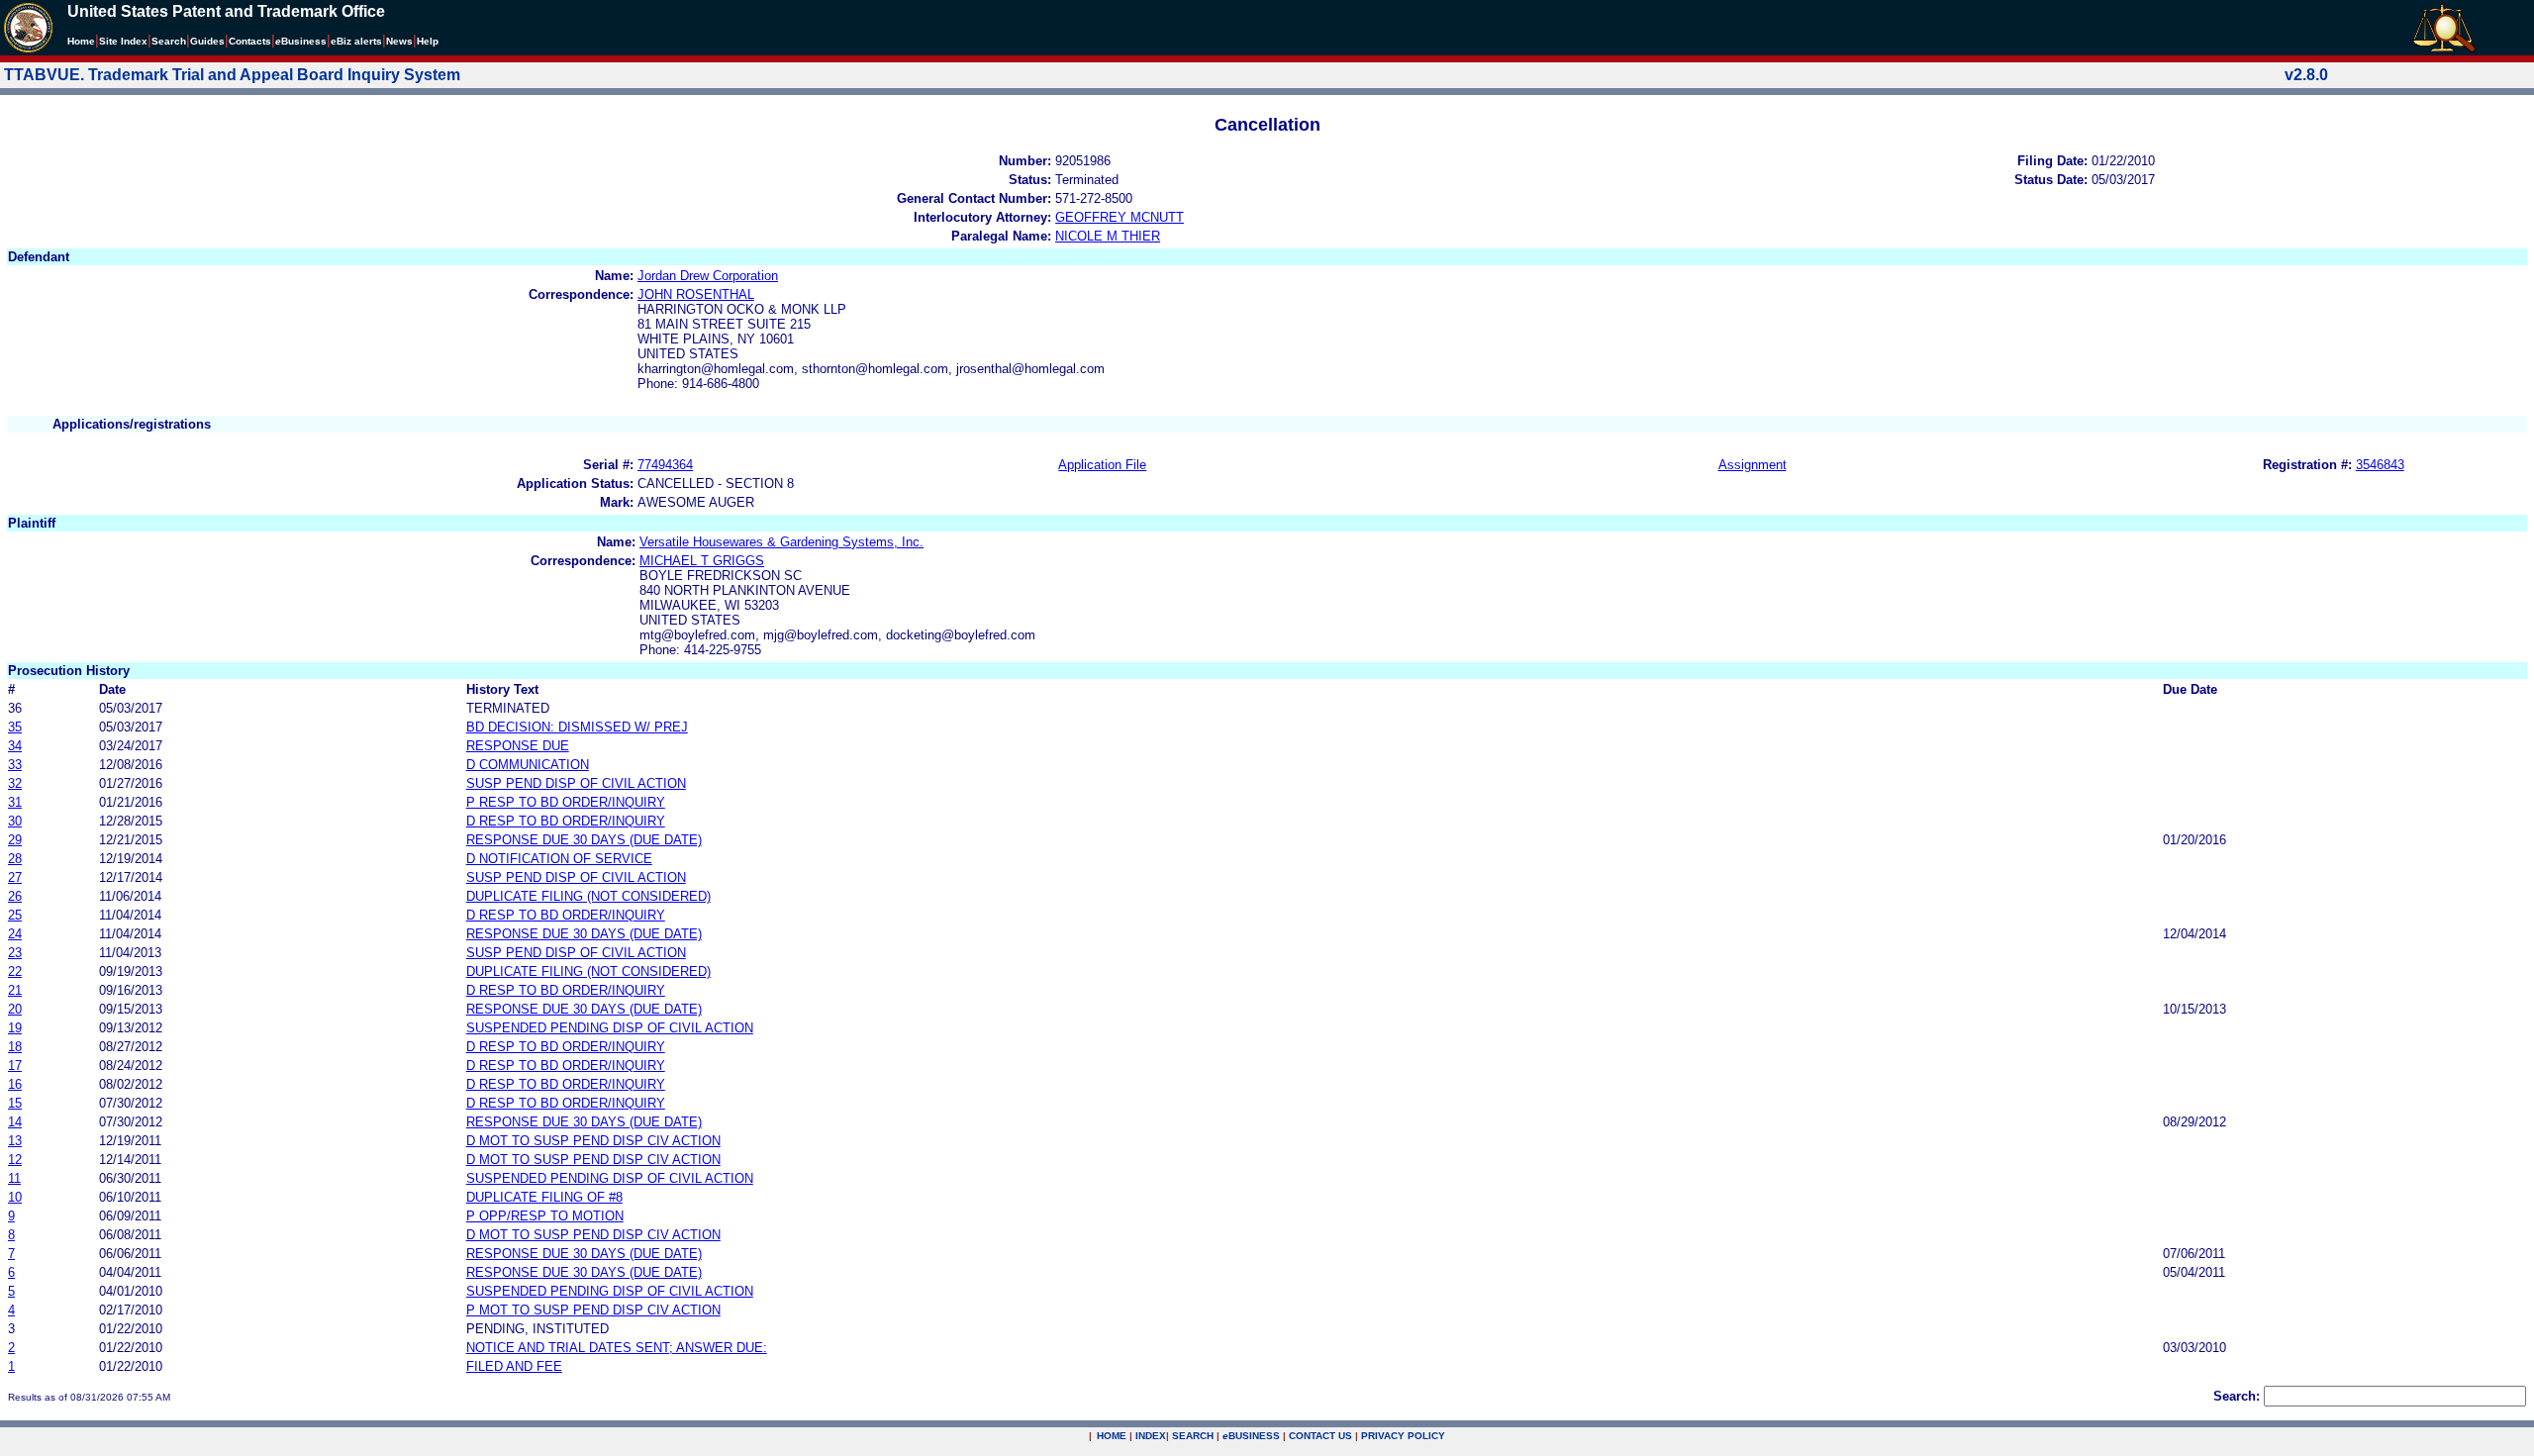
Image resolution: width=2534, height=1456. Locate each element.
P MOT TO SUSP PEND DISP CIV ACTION (593, 1310)
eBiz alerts (356, 41)
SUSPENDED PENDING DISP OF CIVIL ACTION (610, 1028)
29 (15, 840)
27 (15, 877)
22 (15, 971)
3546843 (2380, 465)
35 (15, 727)
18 (15, 1047)
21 (15, 990)
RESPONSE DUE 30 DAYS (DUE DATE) (584, 840)
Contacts (250, 41)
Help (428, 41)
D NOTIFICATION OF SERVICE (559, 859)
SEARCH (1193, 1436)
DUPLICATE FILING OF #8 (544, 1197)
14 (15, 1122)
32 (15, 783)
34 (15, 746)
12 (15, 1160)
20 (15, 1009)
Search (169, 41)
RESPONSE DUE (518, 746)
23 (15, 953)
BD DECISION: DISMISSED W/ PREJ (577, 727)
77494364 (665, 465)
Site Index (123, 41)
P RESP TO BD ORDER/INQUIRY (566, 802)
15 (15, 1103)
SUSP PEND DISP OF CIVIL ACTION (576, 783)
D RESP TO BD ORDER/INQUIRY (566, 821)
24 (15, 934)
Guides (207, 41)
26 (15, 896)
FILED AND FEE (514, 1366)
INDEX (1151, 1436)
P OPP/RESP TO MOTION (545, 1216)
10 (15, 1197)
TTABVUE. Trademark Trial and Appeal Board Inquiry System (232, 75)
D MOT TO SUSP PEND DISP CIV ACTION (593, 1141)
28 (15, 859)
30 (15, 821)
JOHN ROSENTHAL (696, 294)
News (399, 41)
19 (15, 1028)
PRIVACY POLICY (1403, 1436)
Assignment (1753, 465)
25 (15, 915)
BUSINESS (1251, 1436)
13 (15, 1141)
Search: (2237, 1396)
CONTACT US (1320, 1436)
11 (14, 1178)
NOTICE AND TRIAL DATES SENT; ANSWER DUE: (617, 1348)
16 (15, 1084)
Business (301, 41)
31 (15, 802)
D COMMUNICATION (528, 765)
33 (15, 765)
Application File (1102, 465)
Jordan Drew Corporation (708, 276)
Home (81, 41)
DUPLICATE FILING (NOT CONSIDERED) (588, 896)
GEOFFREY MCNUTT (1120, 217)
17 (15, 1066)
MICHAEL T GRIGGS (702, 561)
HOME (1112, 1436)
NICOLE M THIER (1108, 236)
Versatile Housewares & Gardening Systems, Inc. (781, 542)
